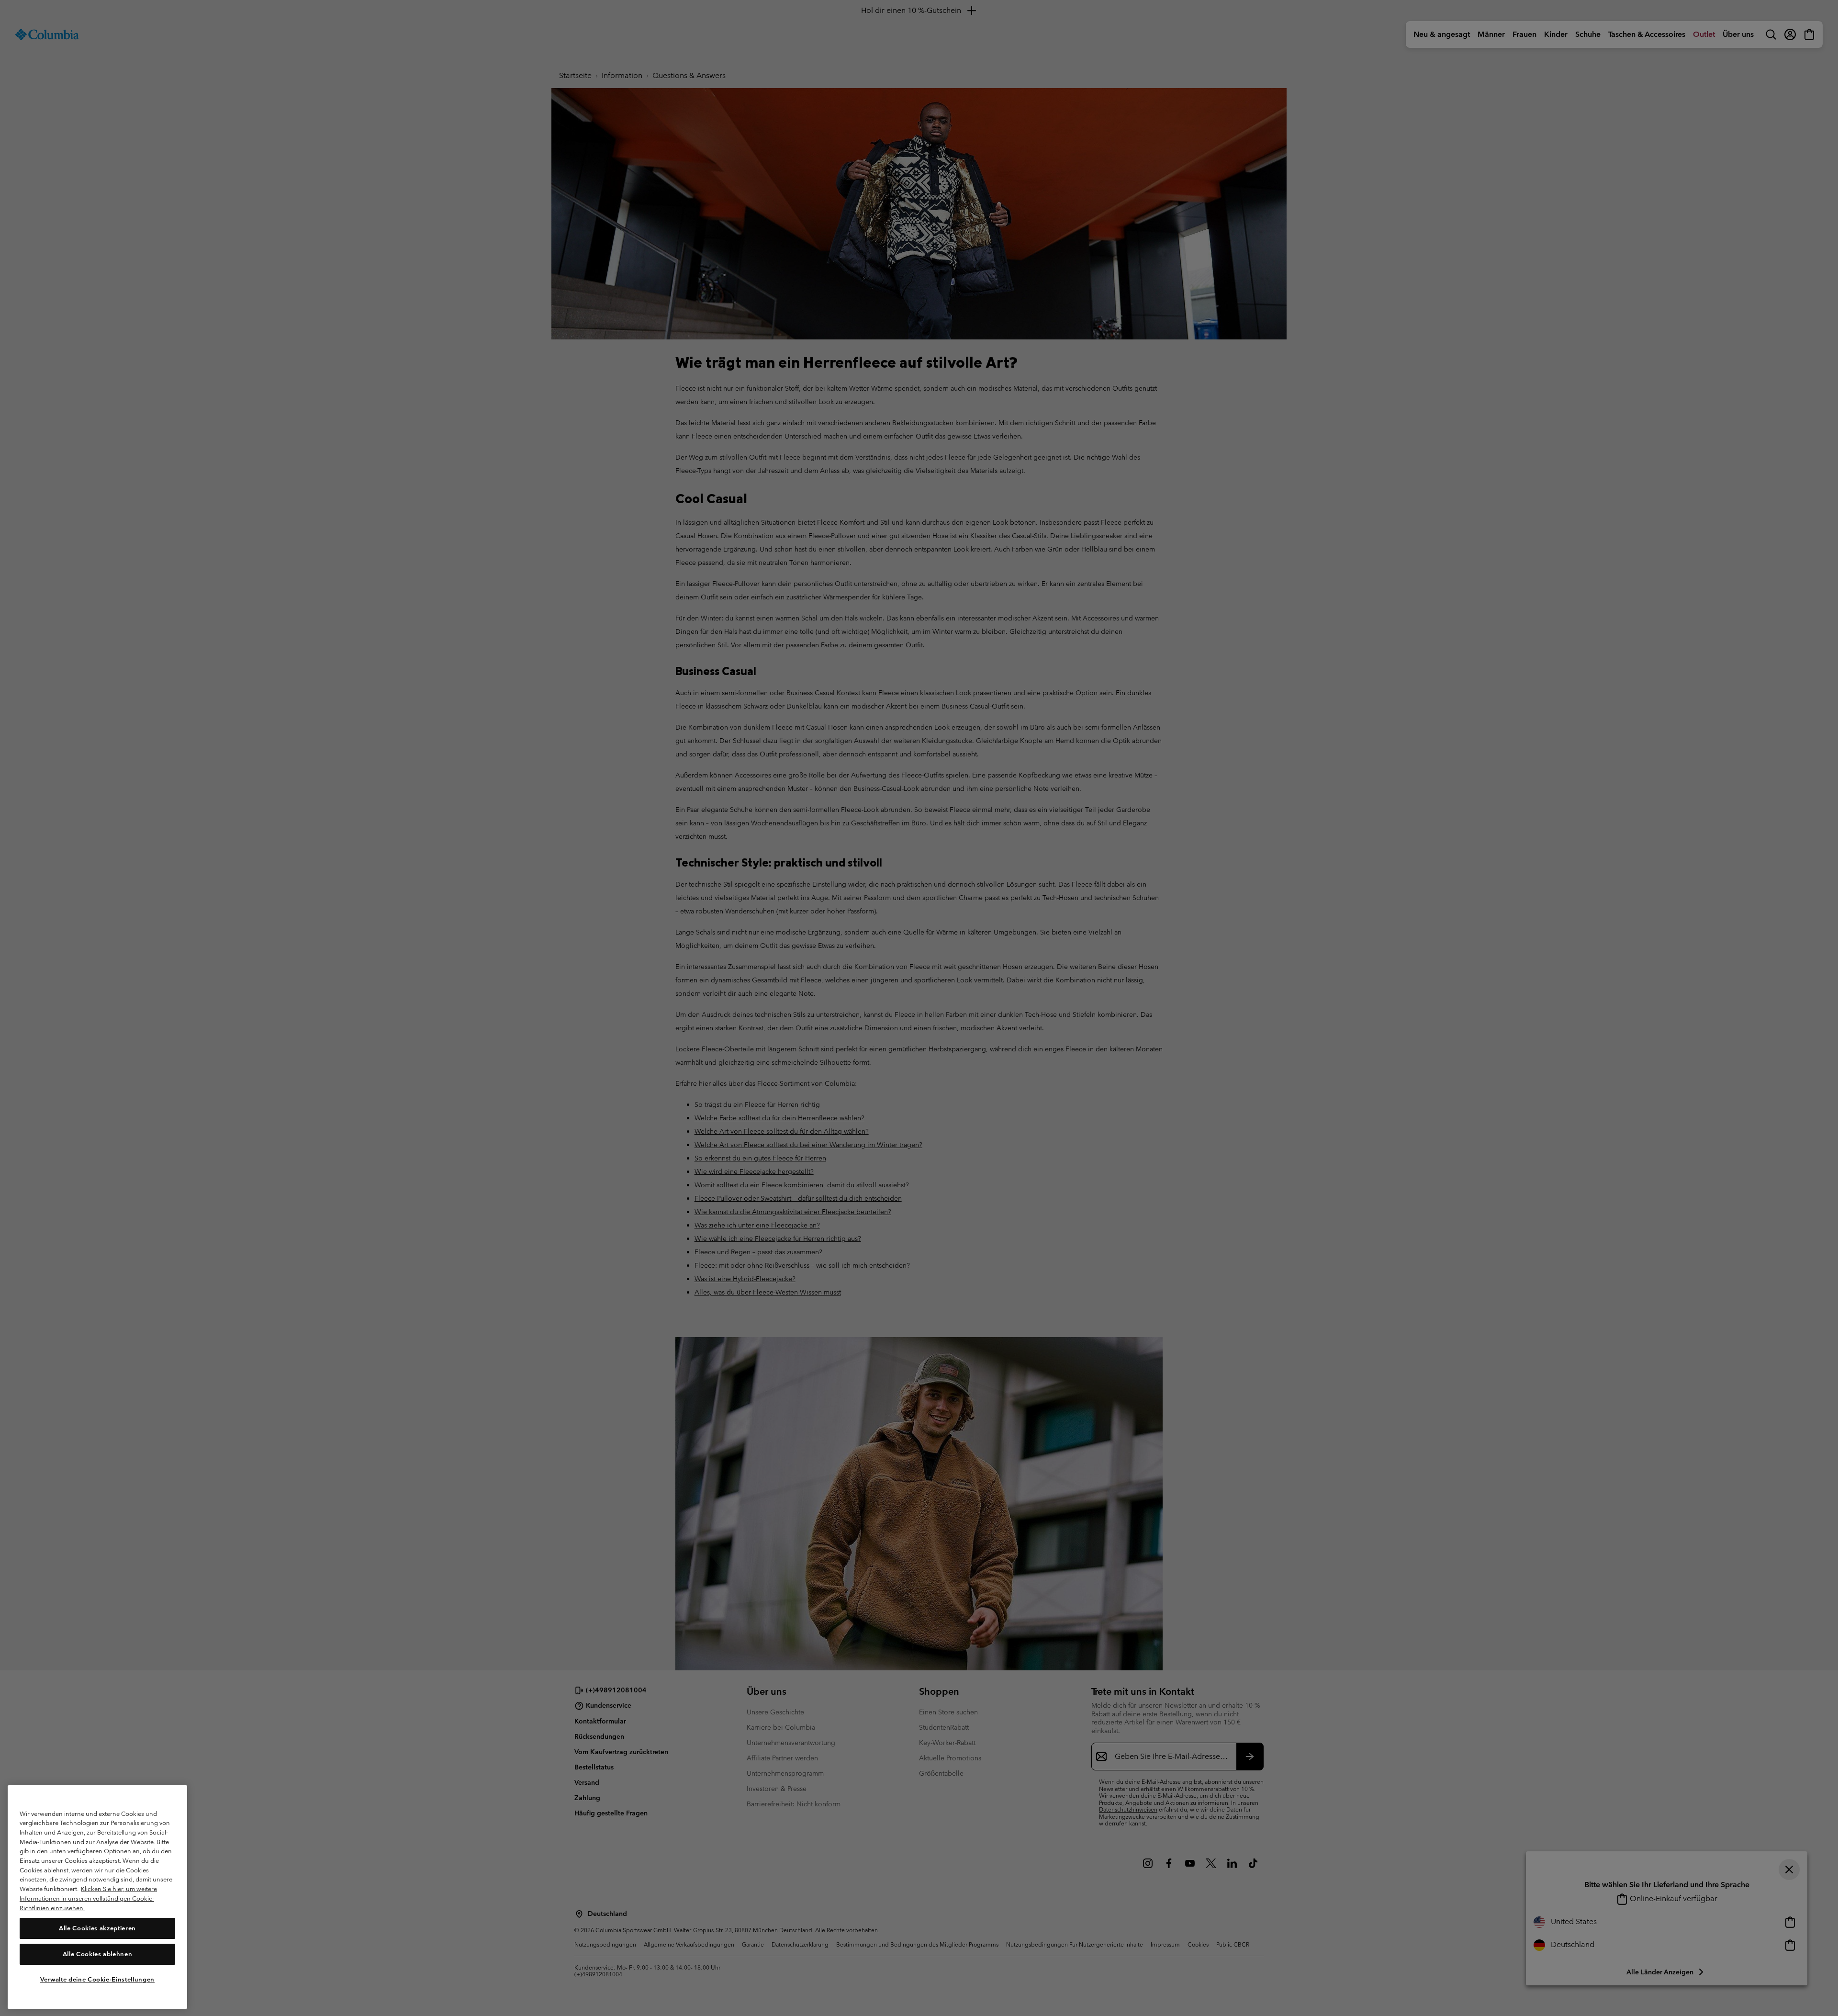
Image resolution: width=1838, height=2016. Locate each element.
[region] (97, 1897)
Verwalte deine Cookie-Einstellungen (97, 1979)
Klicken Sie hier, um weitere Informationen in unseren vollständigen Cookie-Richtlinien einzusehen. (88, 1898)
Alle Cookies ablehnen (98, 1954)
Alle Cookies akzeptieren (97, 1928)
